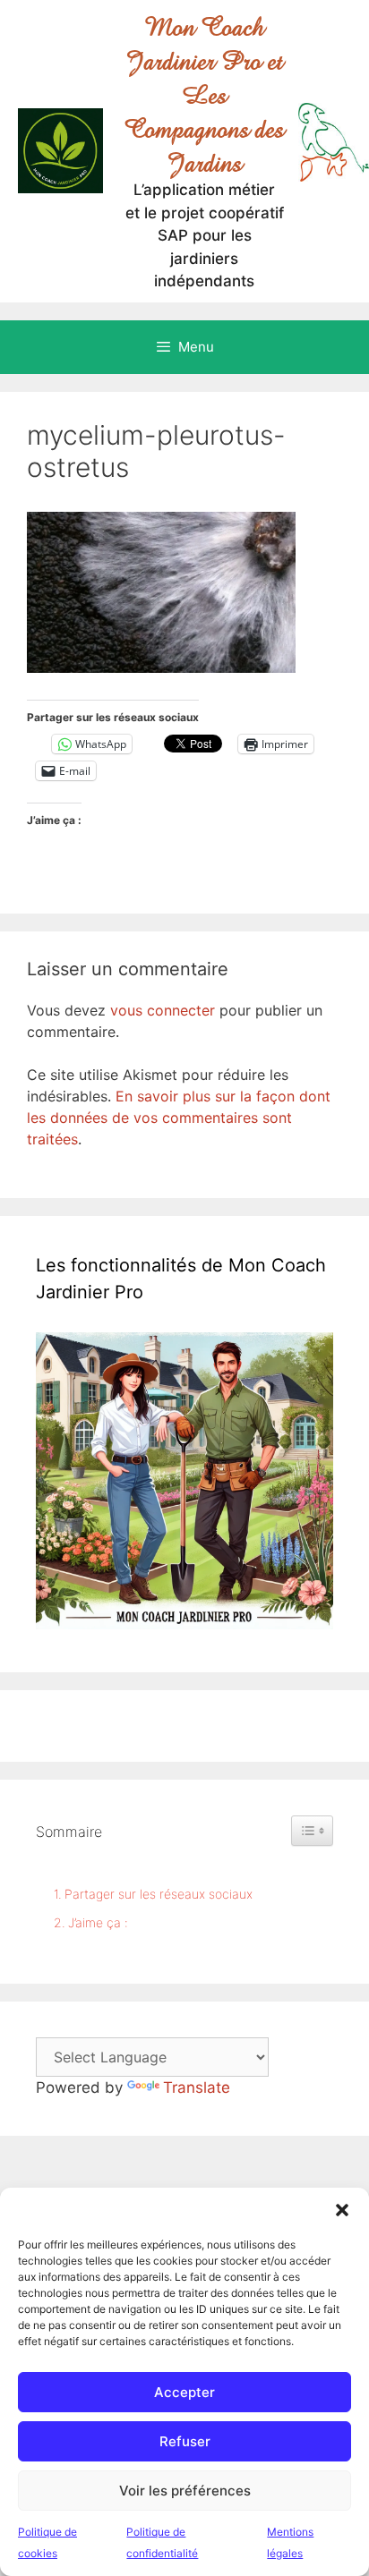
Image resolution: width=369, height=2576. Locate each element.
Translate (197, 2087)
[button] (342, 2210)
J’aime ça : (98, 1922)
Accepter (184, 2392)
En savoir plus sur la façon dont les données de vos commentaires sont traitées (179, 1118)
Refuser (185, 2441)
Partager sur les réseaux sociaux (159, 1894)
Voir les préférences (185, 2491)
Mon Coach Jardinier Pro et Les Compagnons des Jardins (204, 95)
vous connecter (163, 1010)
